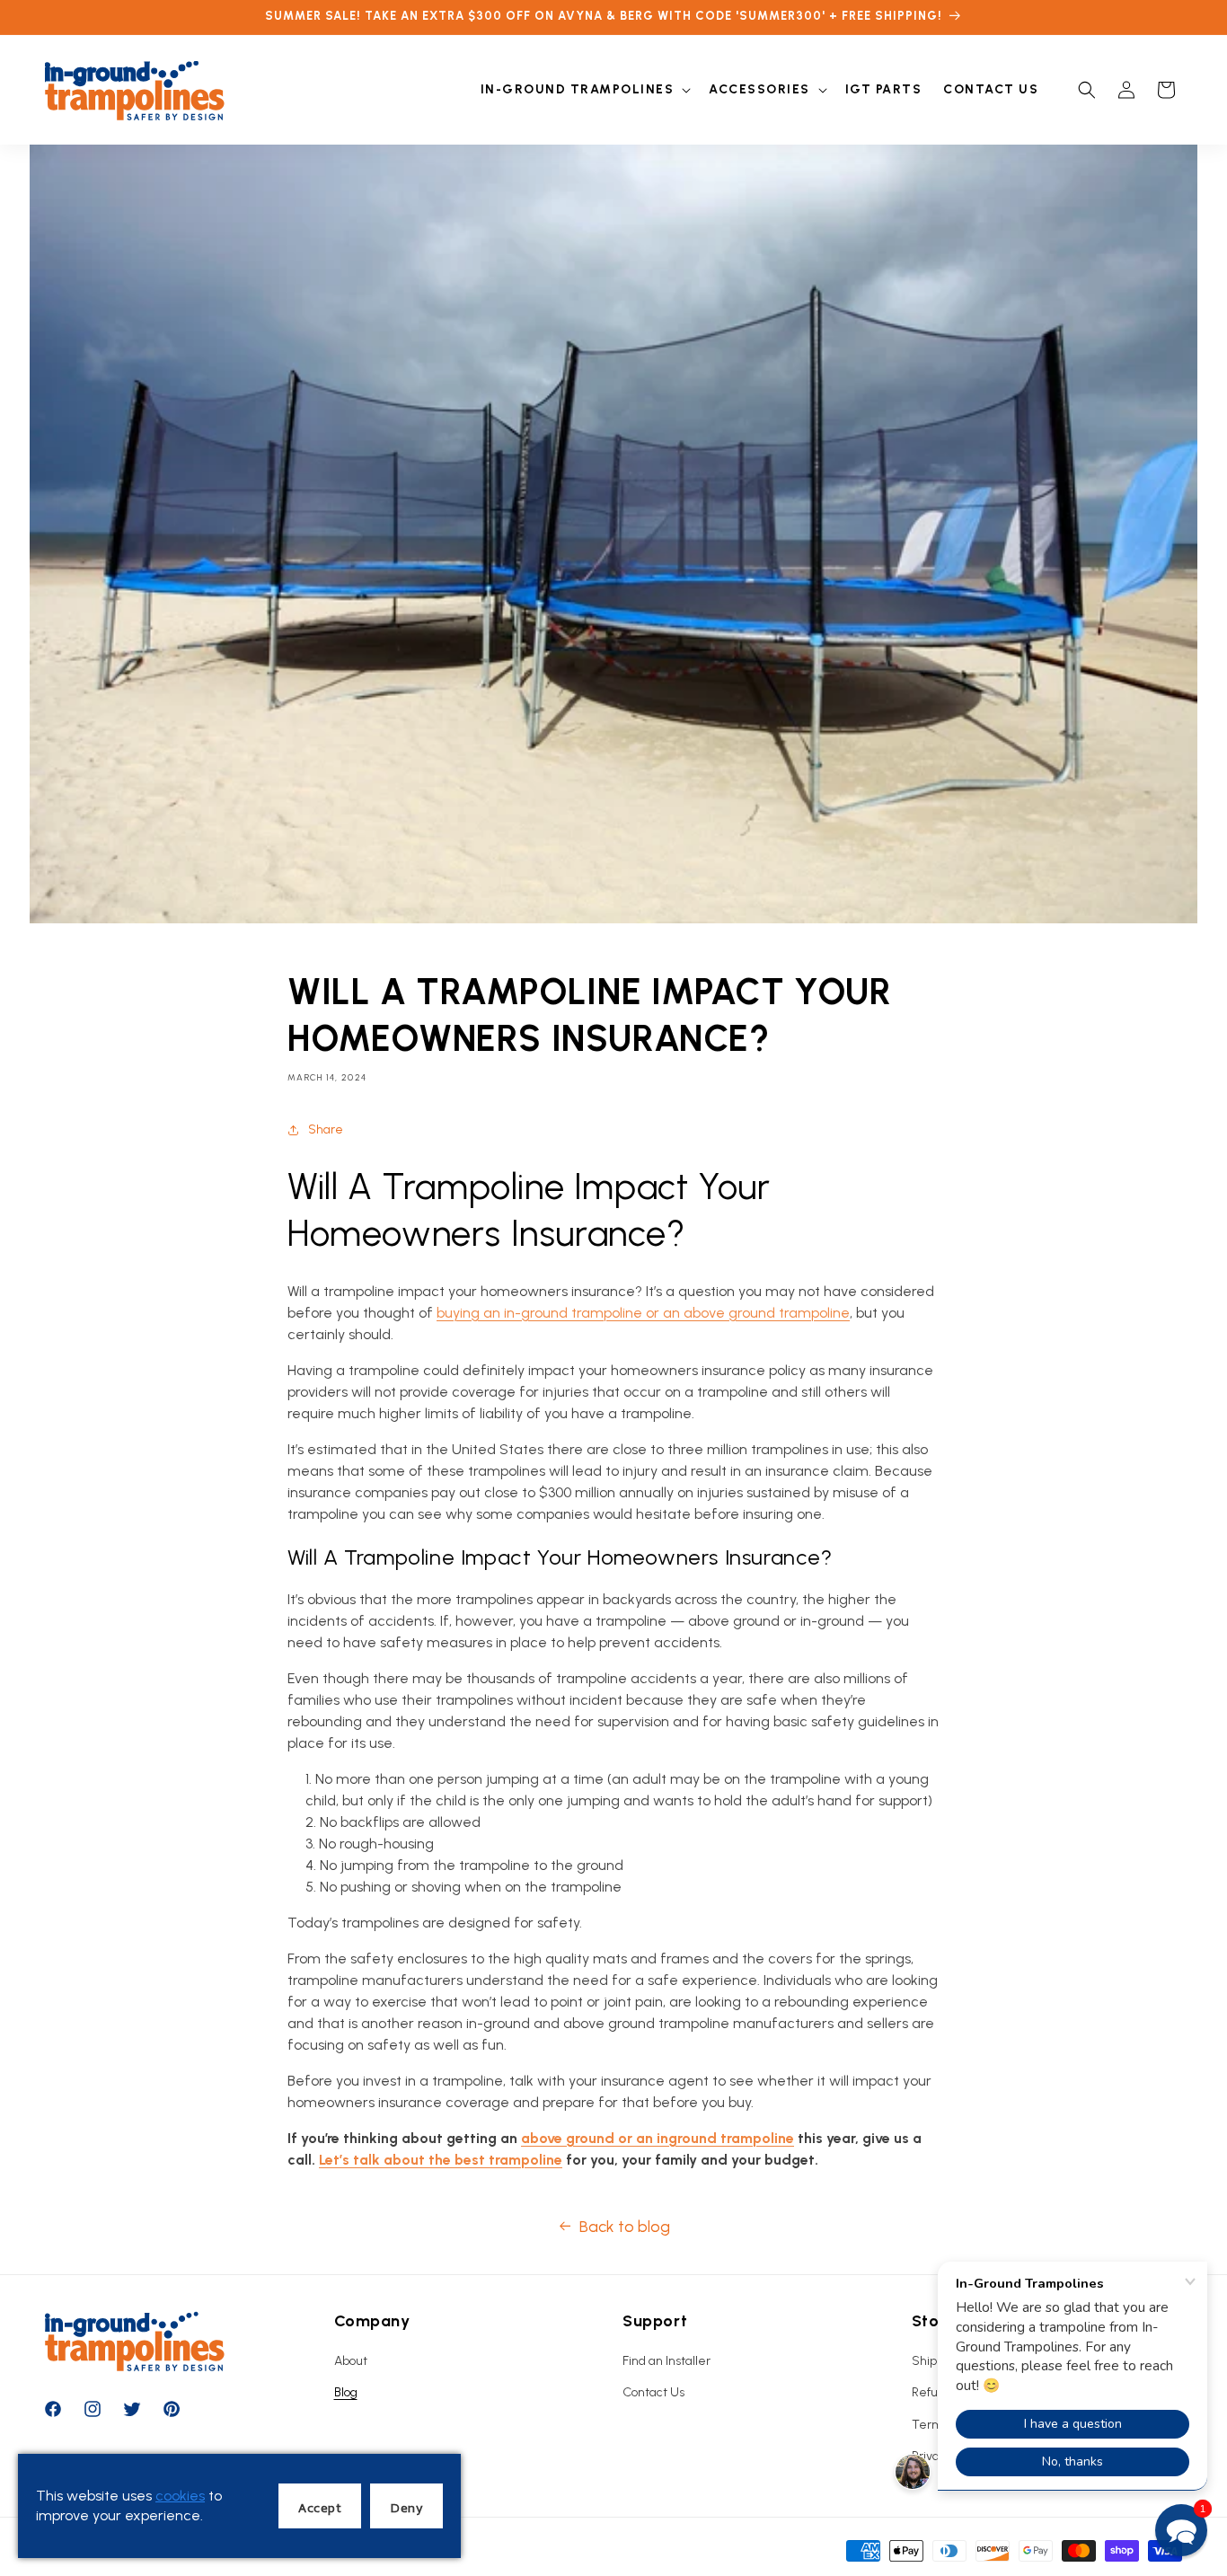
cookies (180, 2496)
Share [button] (326, 1129)
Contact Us (653, 2392)
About (351, 2361)
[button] (584, 90)
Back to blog (625, 2227)
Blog (346, 2392)
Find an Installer (666, 2361)
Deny (406, 2507)
